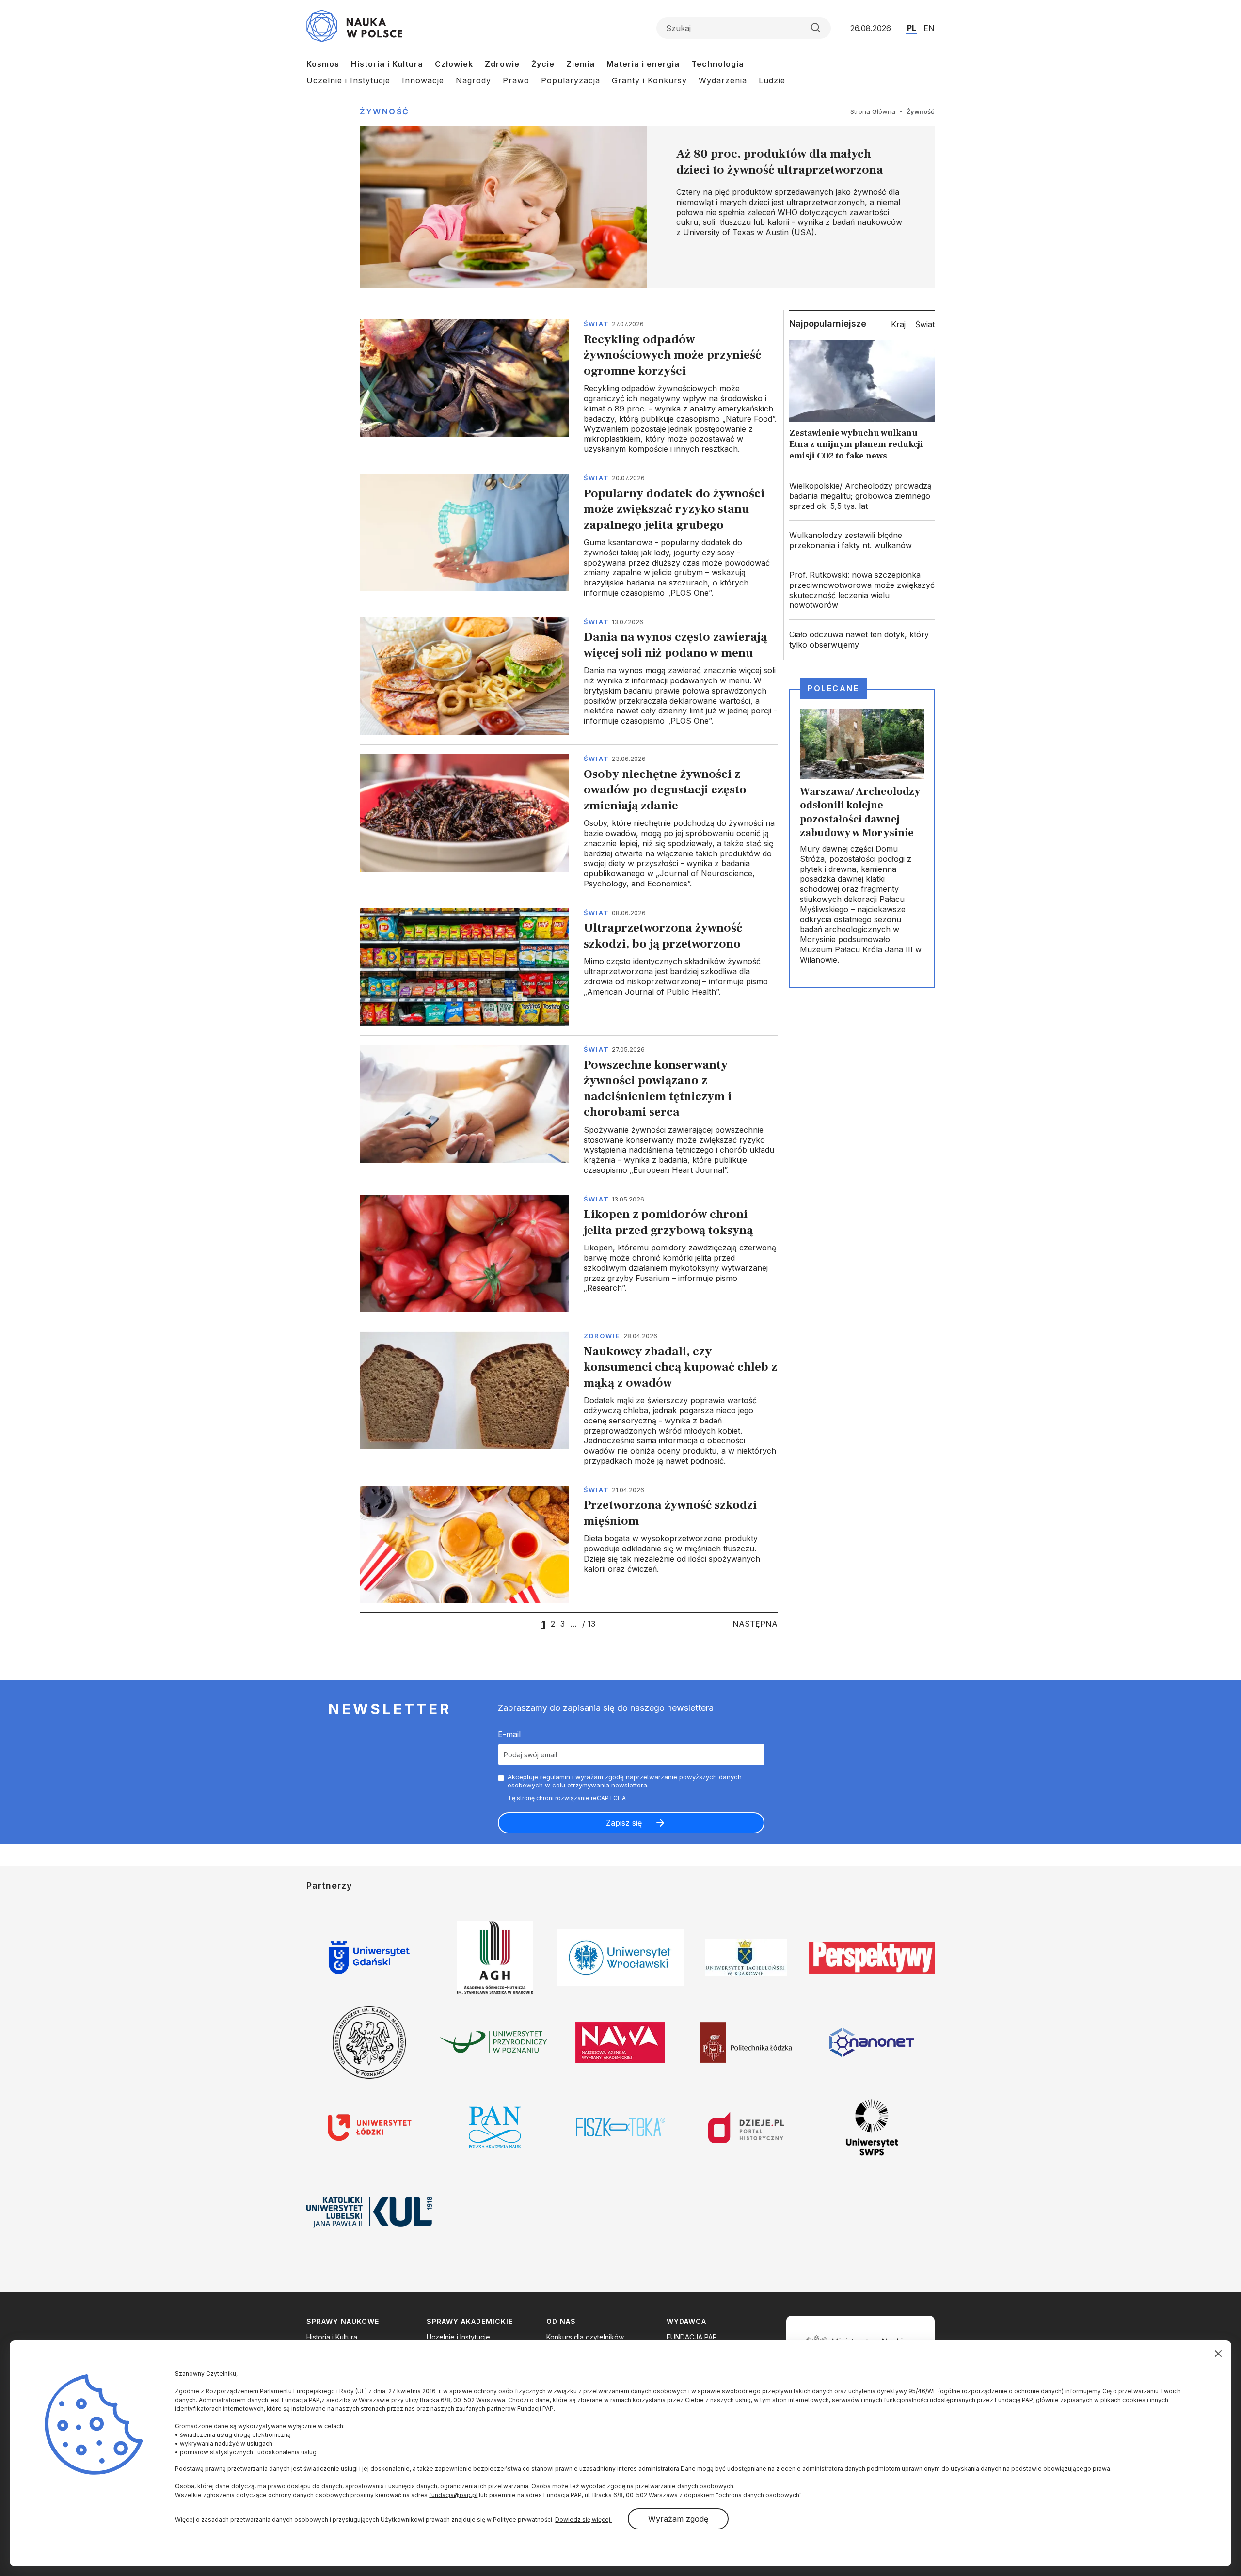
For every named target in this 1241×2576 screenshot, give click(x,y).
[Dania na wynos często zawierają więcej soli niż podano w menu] (569, 676)
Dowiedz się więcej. (583, 2520)
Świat (597, 324)
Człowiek (454, 64)
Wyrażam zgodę (678, 2519)
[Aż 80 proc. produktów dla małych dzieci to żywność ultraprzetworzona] (647, 207)
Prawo (516, 80)
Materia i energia (643, 64)
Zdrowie (502, 64)
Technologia (718, 64)
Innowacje (423, 80)
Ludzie (772, 80)
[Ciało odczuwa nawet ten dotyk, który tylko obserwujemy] (862, 640)
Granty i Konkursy (649, 80)
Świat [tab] (925, 324)
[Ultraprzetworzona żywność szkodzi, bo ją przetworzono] (569, 967)
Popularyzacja (571, 80)
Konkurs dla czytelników (585, 2337)
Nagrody (473, 80)
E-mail (509, 1734)
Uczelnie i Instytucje (348, 80)
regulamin (555, 1777)
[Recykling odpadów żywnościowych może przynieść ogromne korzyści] (569, 387)
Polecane (833, 688)
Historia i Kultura (387, 64)
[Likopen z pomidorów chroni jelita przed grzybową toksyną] (569, 1253)
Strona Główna (873, 111)
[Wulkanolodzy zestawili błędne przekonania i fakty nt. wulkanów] (862, 540)
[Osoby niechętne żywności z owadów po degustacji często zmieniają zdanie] (569, 822)
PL (912, 28)
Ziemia (581, 64)
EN (929, 28)
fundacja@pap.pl (453, 2495)
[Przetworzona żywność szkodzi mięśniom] (569, 1544)
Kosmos (323, 64)
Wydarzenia (723, 80)
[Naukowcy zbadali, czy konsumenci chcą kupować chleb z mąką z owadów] (569, 1399)
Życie (543, 64)
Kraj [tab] (898, 324)
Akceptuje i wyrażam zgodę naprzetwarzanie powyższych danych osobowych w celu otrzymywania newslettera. (625, 1781)
